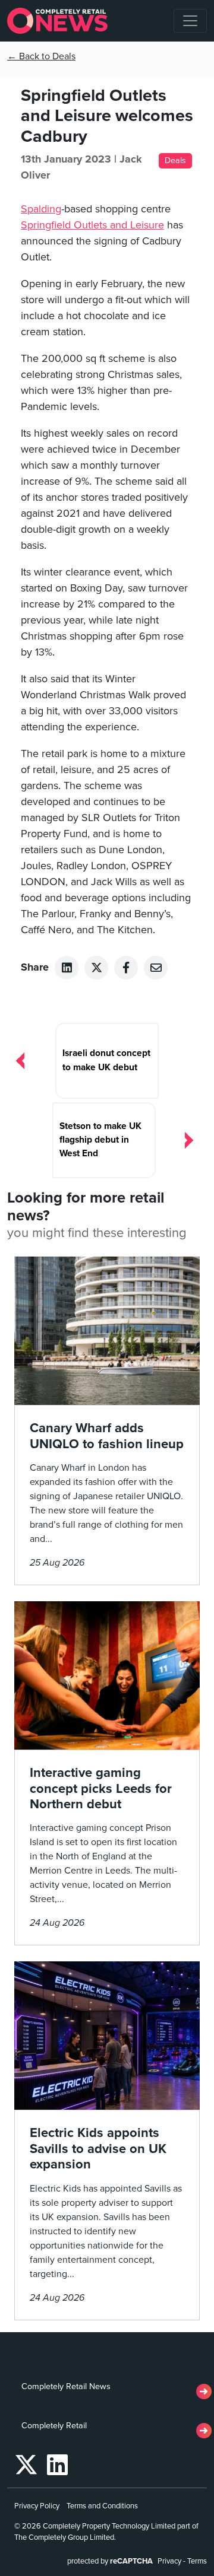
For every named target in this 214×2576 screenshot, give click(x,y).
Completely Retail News (66, 2386)
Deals (175, 160)
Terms (197, 2561)
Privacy (169, 2561)
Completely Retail (54, 2426)
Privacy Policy (37, 2506)
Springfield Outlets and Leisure (92, 225)
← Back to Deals (41, 56)
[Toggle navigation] (190, 21)
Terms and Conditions (102, 2506)
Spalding (41, 209)
